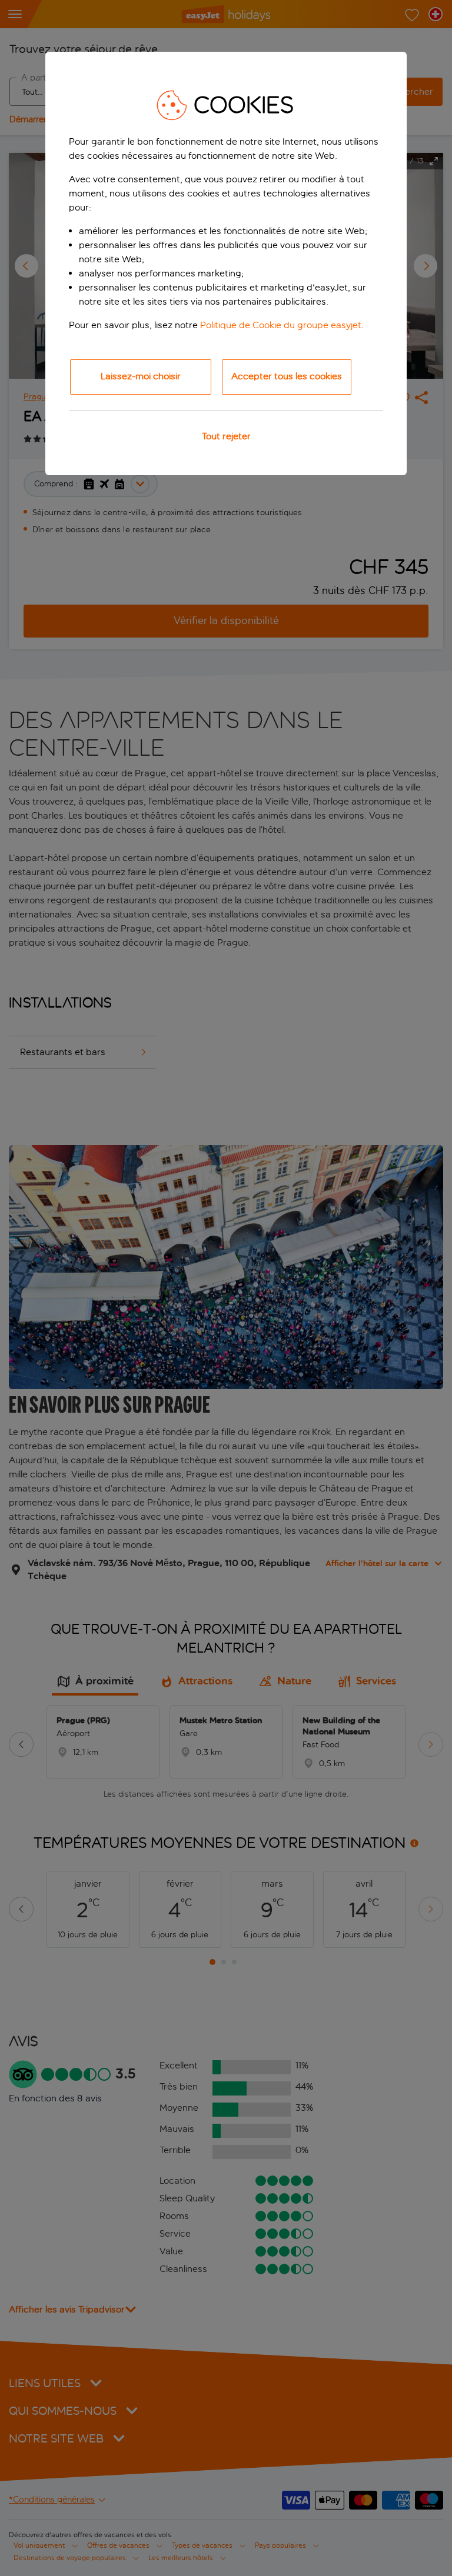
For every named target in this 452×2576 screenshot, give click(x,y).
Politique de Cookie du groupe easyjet (281, 325)
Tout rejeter (226, 436)
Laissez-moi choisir (141, 376)
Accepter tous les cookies (287, 376)
